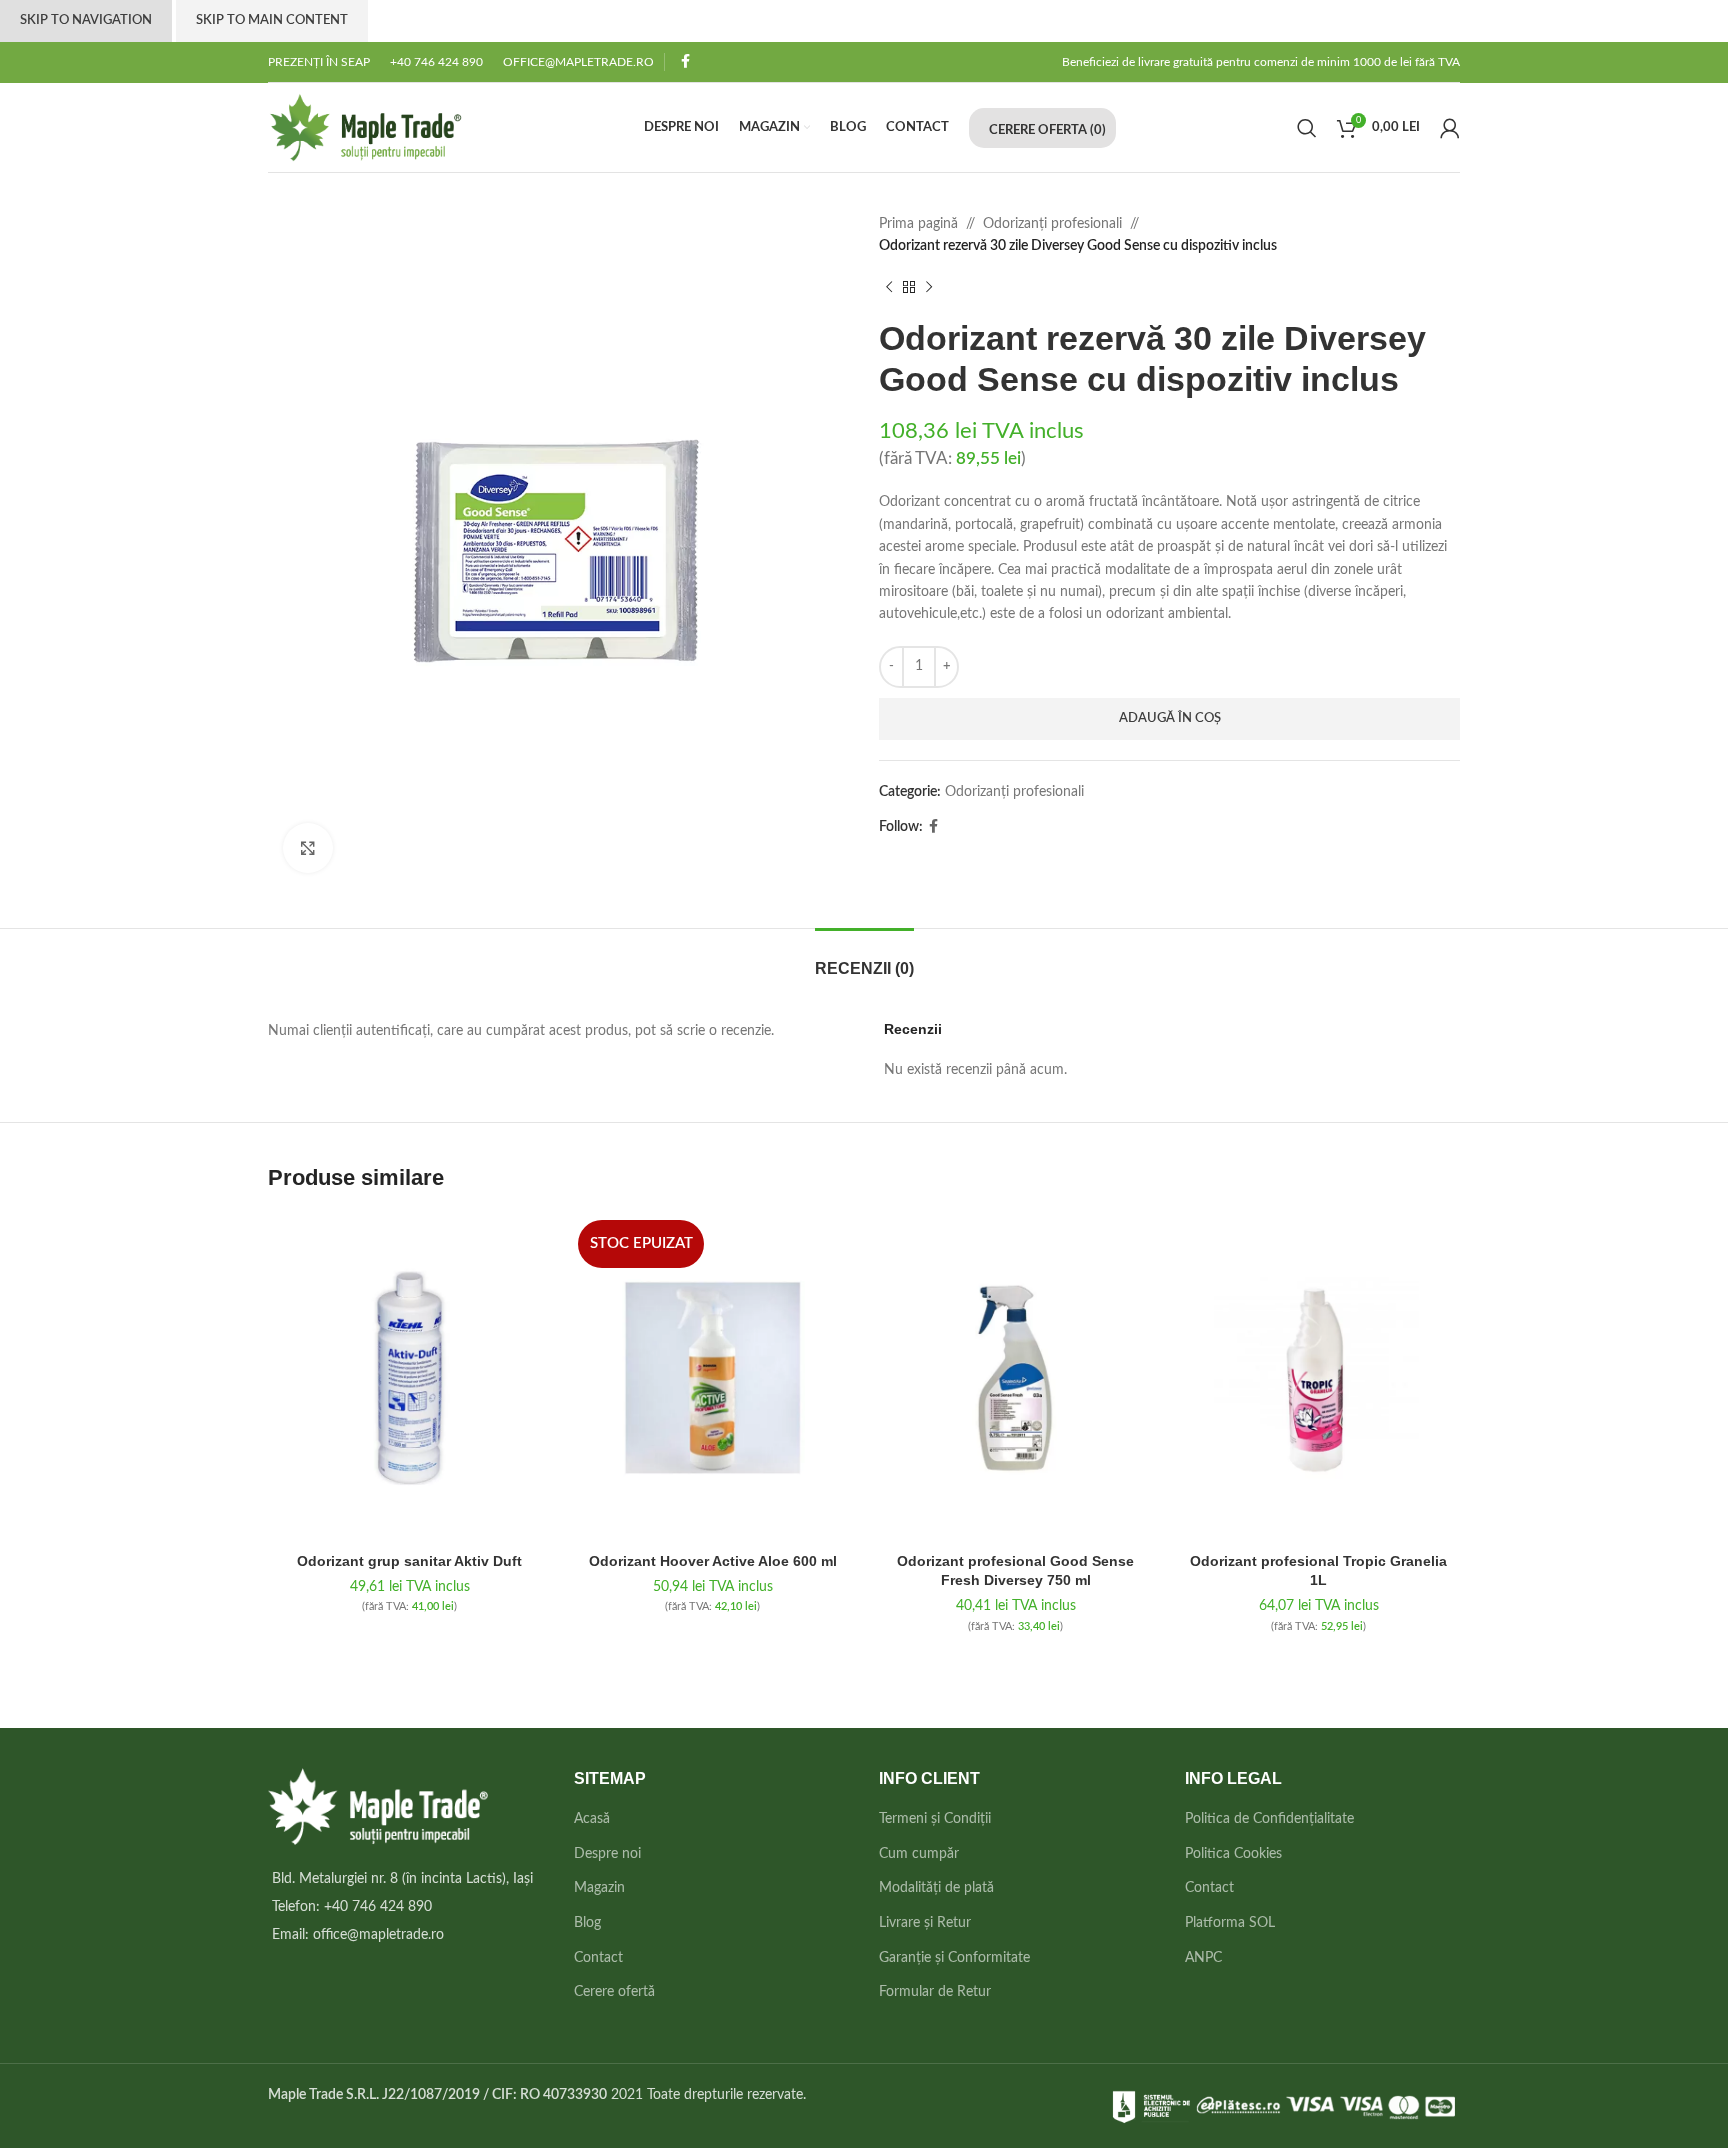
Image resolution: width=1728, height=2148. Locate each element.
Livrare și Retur (925, 1923)
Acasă (592, 1819)
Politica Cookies (1233, 1854)
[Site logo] (365, 127)
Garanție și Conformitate (954, 1958)
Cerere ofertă (614, 1992)
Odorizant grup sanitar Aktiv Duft (409, 1561)
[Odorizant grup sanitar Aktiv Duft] (409, 1377)
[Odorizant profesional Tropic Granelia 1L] (1318, 1377)
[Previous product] (889, 288)
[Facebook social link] (685, 62)
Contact (598, 1958)
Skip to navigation (86, 20)
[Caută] (1307, 128)
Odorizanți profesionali (1052, 224)
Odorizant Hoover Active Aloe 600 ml (713, 1561)
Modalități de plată (936, 1888)
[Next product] (929, 288)
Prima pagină (918, 224)
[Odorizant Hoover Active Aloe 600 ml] (712, 1377)
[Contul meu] (1450, 128)
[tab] (864, 958)
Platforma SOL (1230, 1923)
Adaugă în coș (1170, 718)
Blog (587, 1923)
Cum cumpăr (919, 1854)
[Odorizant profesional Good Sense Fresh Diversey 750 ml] (1015, 1377)
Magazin (599, 1888)
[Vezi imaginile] (308, 848)
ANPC (1203, 1958)
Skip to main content (272, 20)
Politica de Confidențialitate (1269, 1819)
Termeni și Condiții (935, 1819)
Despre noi (607, 1854)
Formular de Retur (935, 1992)
